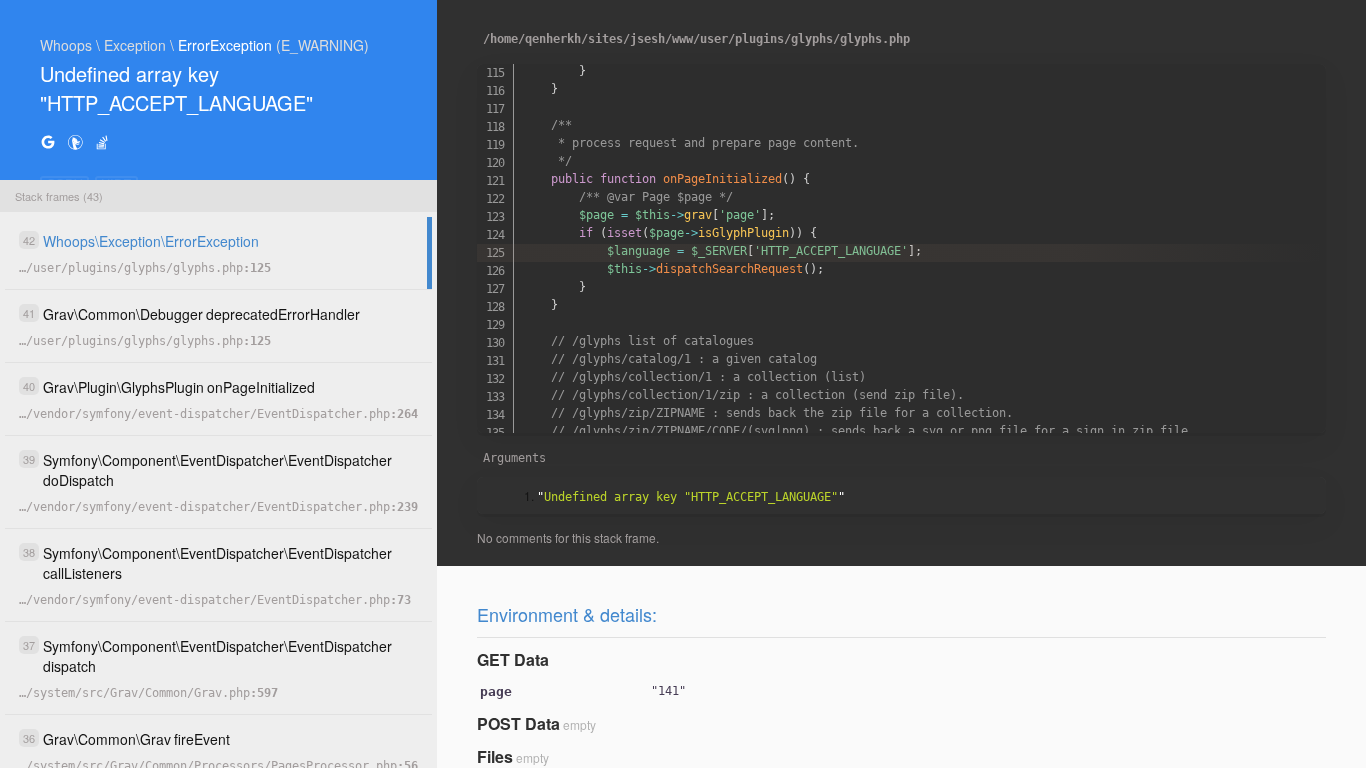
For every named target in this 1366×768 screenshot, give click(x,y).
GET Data (513, 659)
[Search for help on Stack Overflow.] (102, 141)
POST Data (518, 723)
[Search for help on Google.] (48, 141)
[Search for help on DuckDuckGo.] (75, 141)
